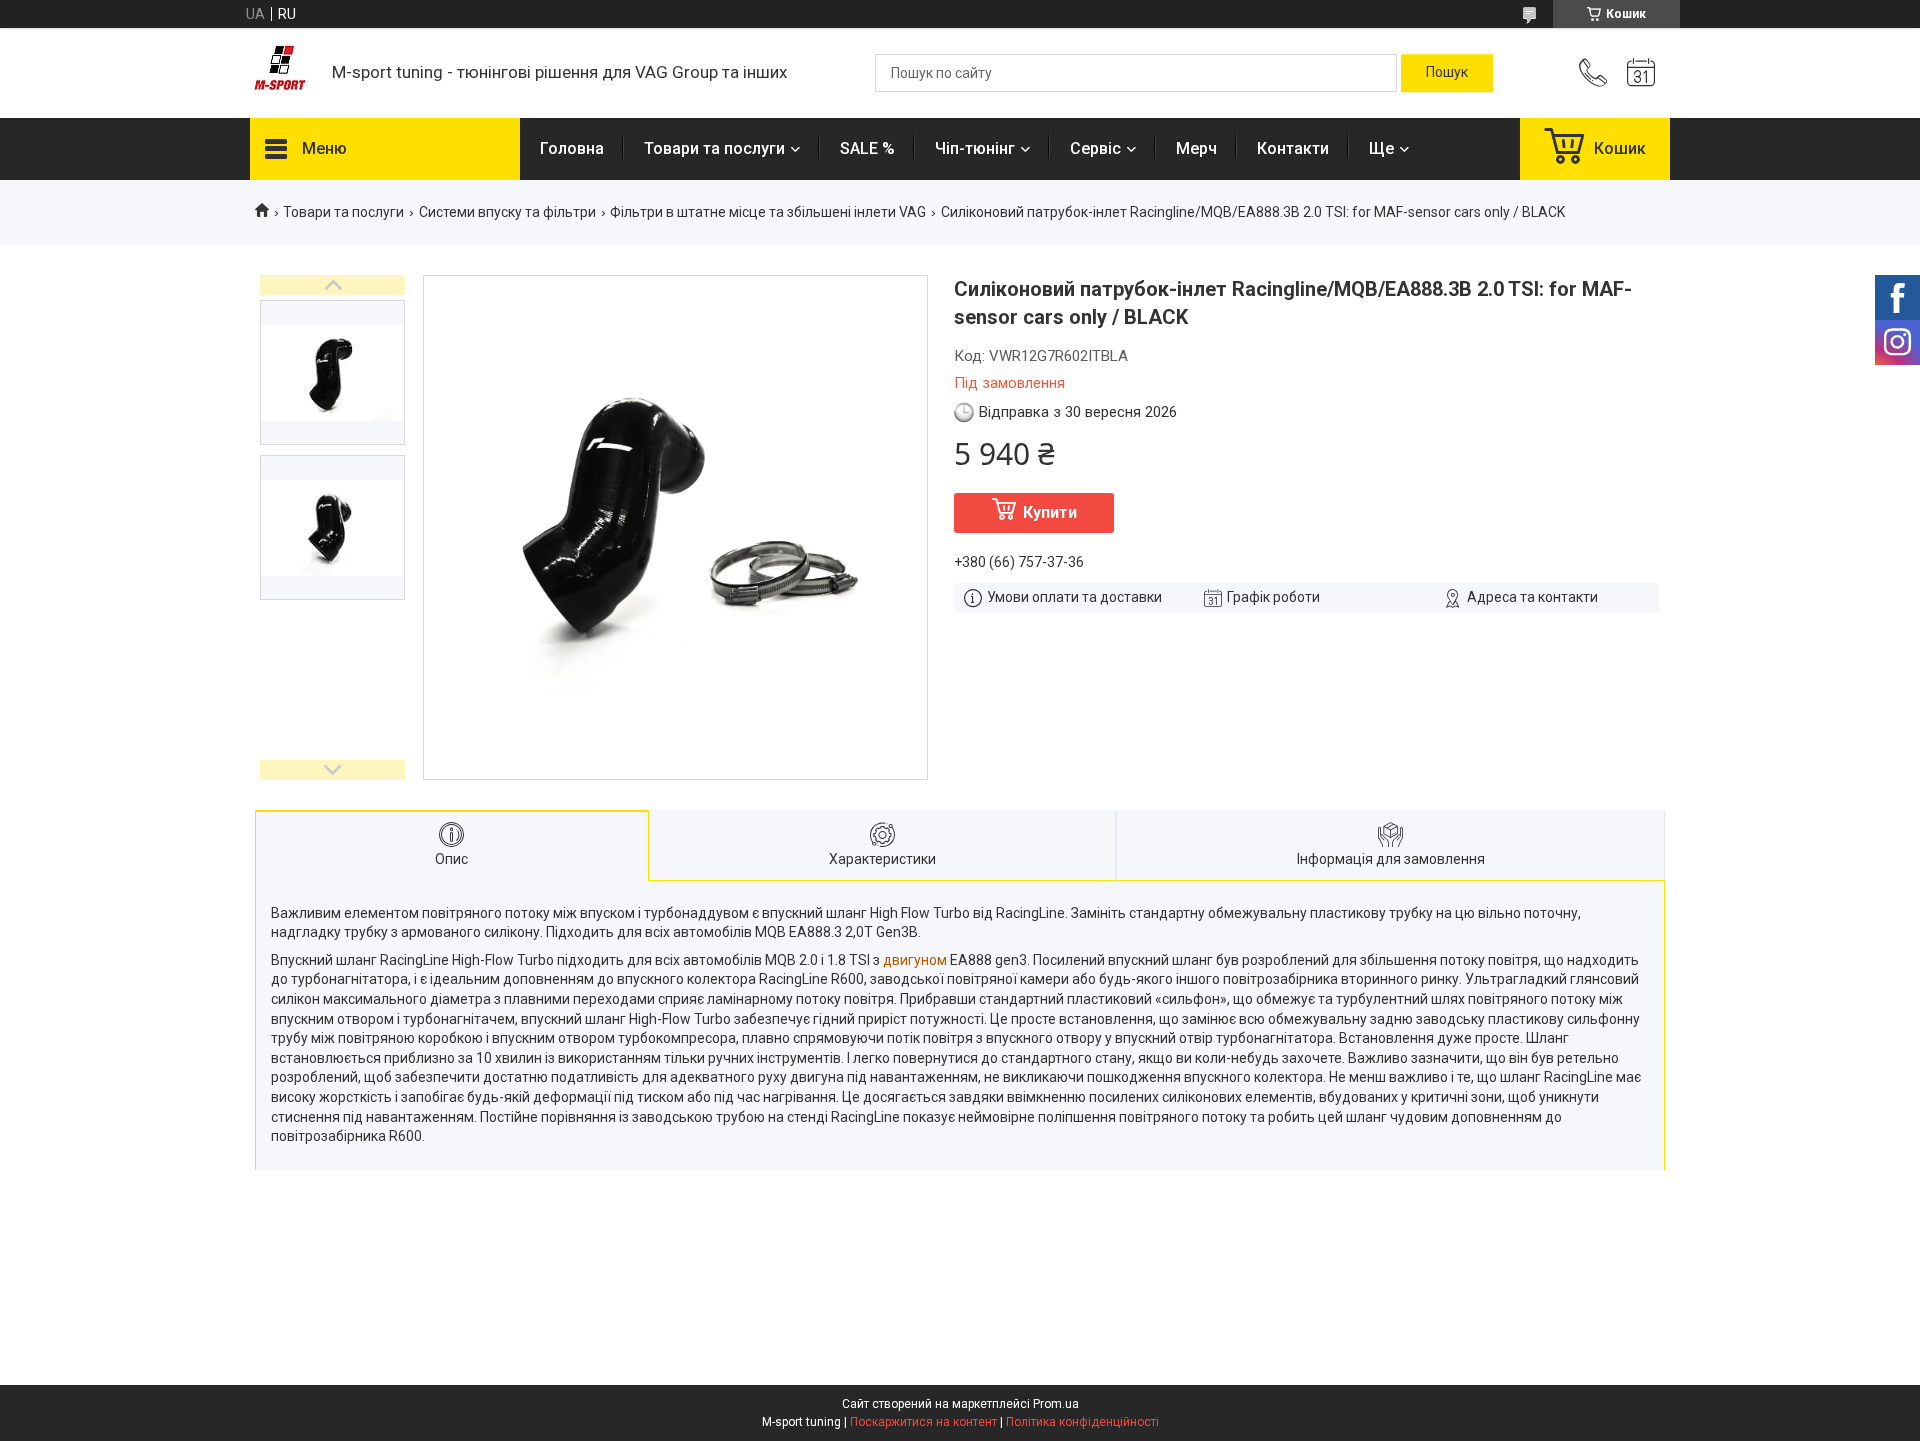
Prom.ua (1056, 1404)
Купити (1050, 512)
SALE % (867, 148)
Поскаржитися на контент (923, 1422)
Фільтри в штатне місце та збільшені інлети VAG (768, 212)
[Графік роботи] (1641, 73)
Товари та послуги (714, 148)
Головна (572, 148)
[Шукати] (1447, 73)
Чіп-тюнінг (975, 148)
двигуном (915, 960)
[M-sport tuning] (281, 73)
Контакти (1293, 148)
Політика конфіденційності (1082, 1422)
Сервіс (1095, 148)
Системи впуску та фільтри (507, 212)
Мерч (1196, 148)
